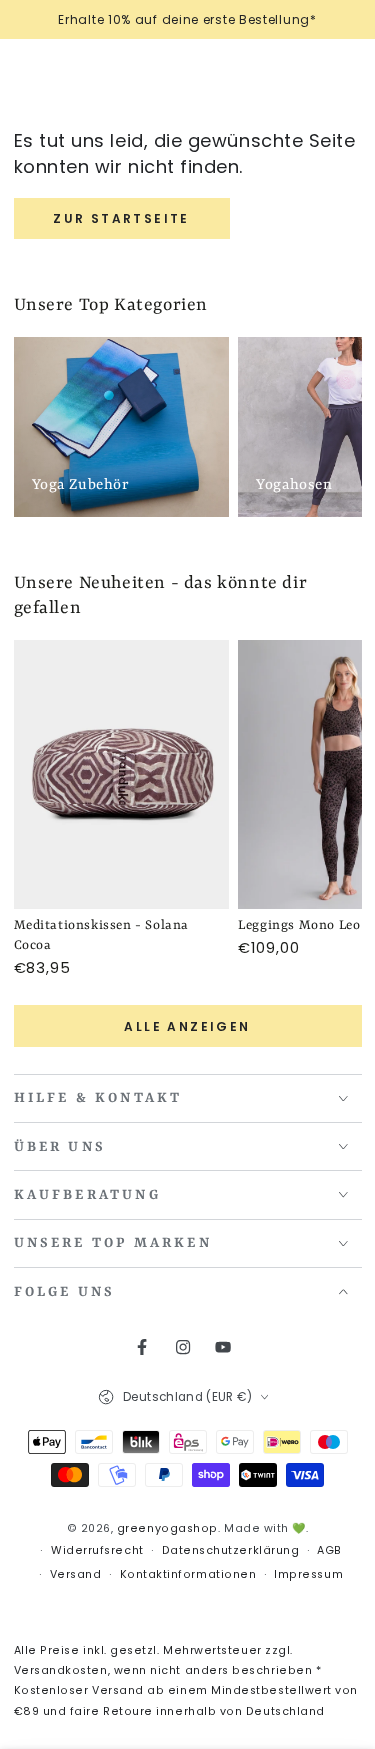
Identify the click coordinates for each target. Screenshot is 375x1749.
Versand (76, 1574)
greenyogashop (167, 1528)
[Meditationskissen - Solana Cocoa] (122, 775)
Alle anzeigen (187, 1026)
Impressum (308, 1574)
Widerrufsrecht (97, 1550)
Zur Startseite (121, 218)
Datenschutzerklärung (231, 1550)
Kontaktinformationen (188, 1574)
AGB (329, 1550)
